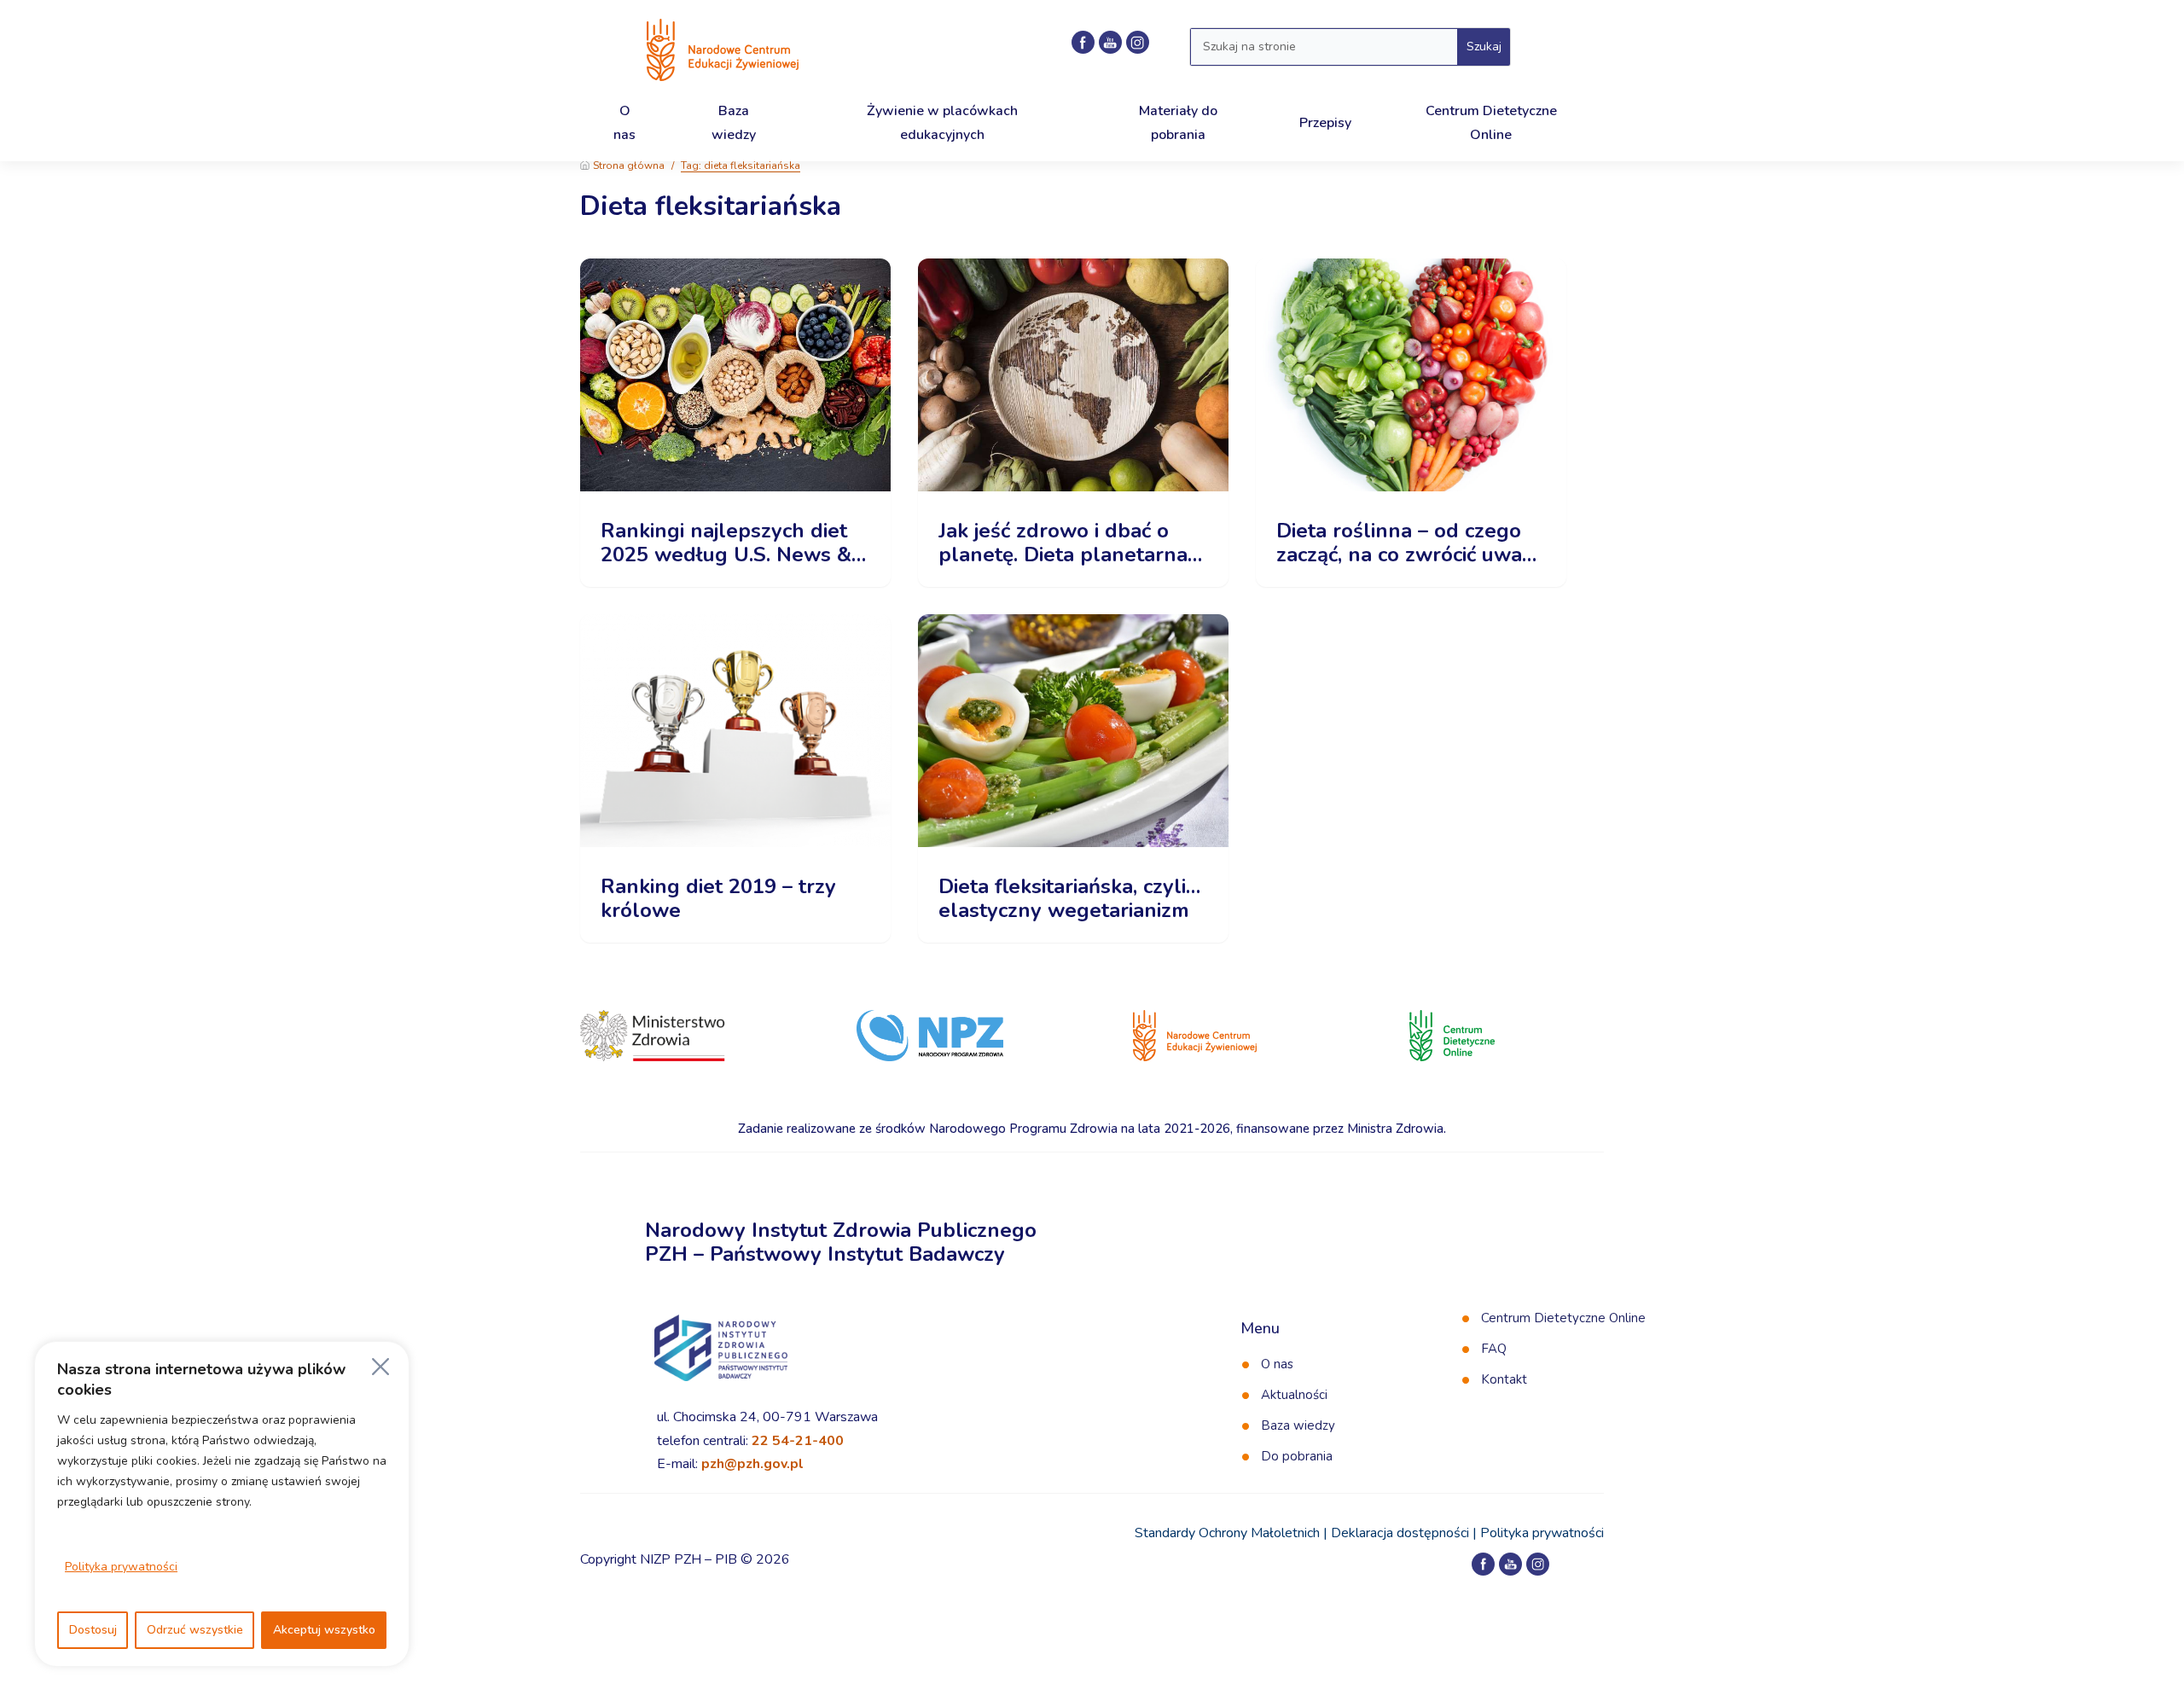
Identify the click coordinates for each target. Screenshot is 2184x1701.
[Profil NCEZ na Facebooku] (1083, 42)
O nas (1277, 1364)
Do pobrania (1297, 1456)
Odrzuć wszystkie (195, 1630)
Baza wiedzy (1298, 1425)
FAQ (1494, 1349)
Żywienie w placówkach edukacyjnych (942, 122)
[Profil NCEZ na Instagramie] (1138, 42)
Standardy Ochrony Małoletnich (1227, 1533)
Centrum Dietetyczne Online (1563, 1318)
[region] (222, 1504)
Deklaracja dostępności (1400, 1533)
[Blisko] (380, 1367)
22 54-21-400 (798, 1441)
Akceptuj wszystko (324, 1630)
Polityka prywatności (121, 1567)
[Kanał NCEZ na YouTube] (1110, 42)
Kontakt (1504, 1379)
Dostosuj (93, 1630)
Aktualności (1294, 1395)
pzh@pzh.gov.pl (752, 1464)
